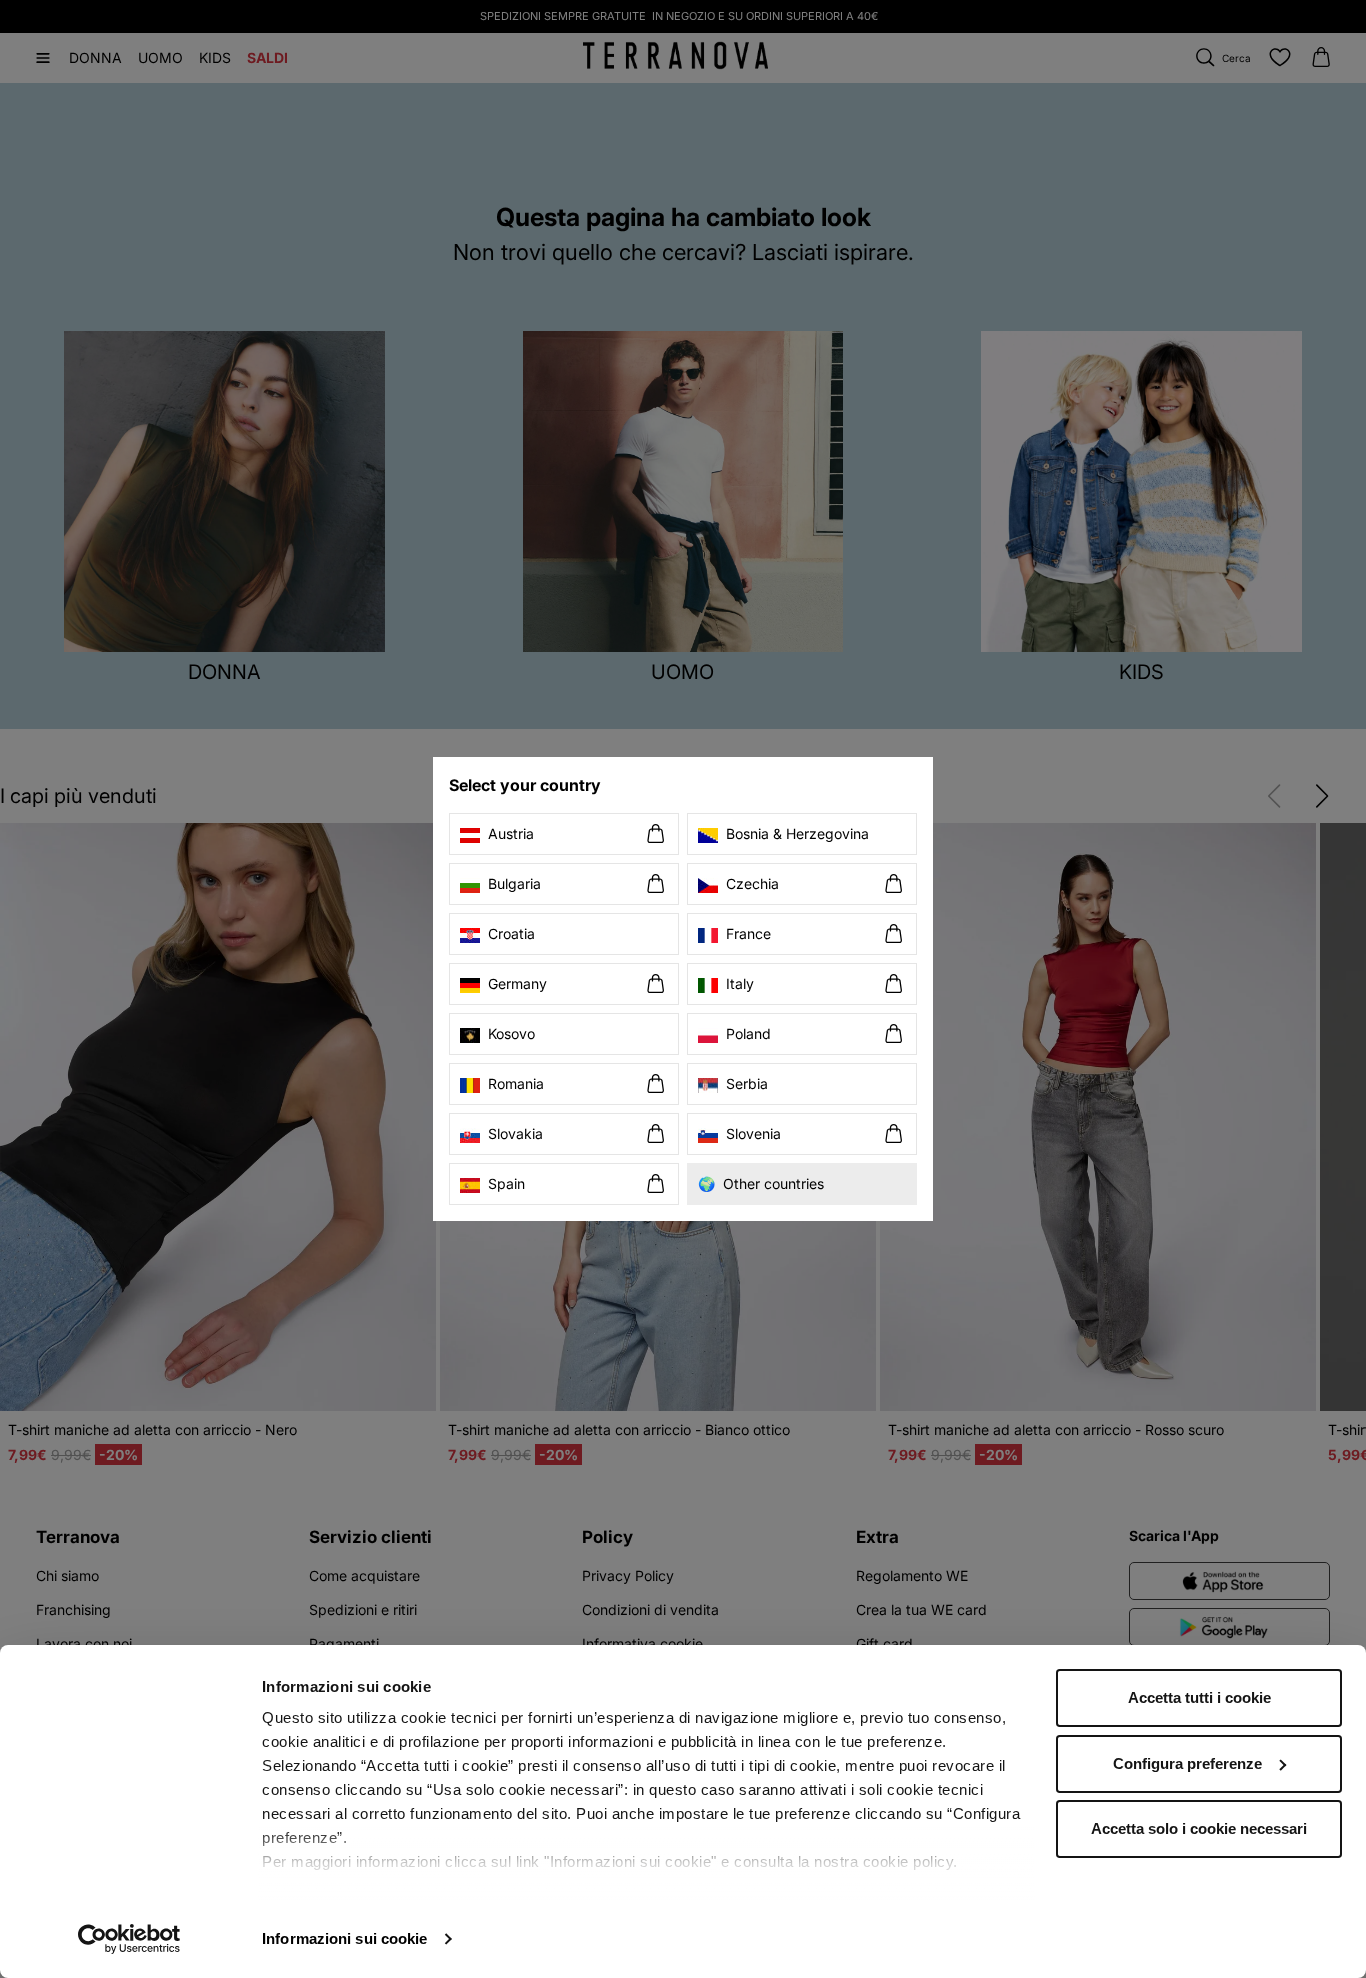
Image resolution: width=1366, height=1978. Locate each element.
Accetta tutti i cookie (1199, 1697)
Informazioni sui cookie (344, 1938)
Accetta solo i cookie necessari (1199, 1828)
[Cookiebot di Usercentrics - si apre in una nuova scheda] (129, 1939)
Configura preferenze (1187, 1763)
